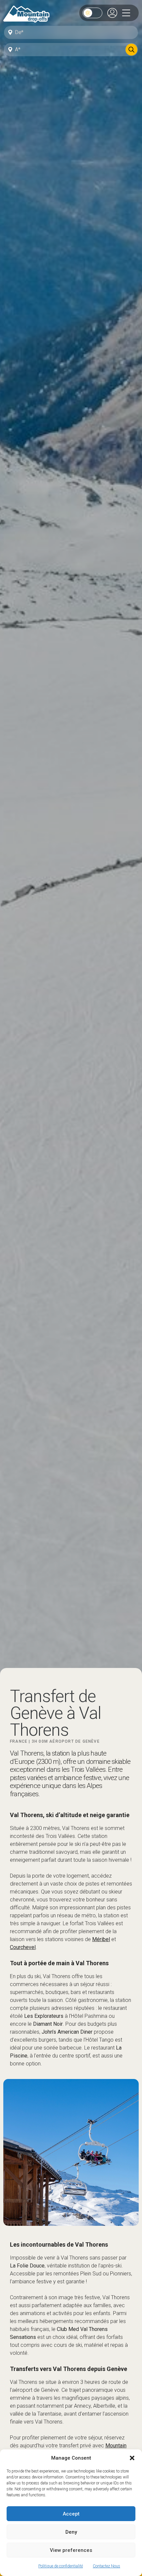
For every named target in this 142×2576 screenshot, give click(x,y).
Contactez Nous (106, 2566)
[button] (132, 2458)
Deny (71, 2532)
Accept (71, 2514)
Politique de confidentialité (61, 2566)
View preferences (71, 2550)
